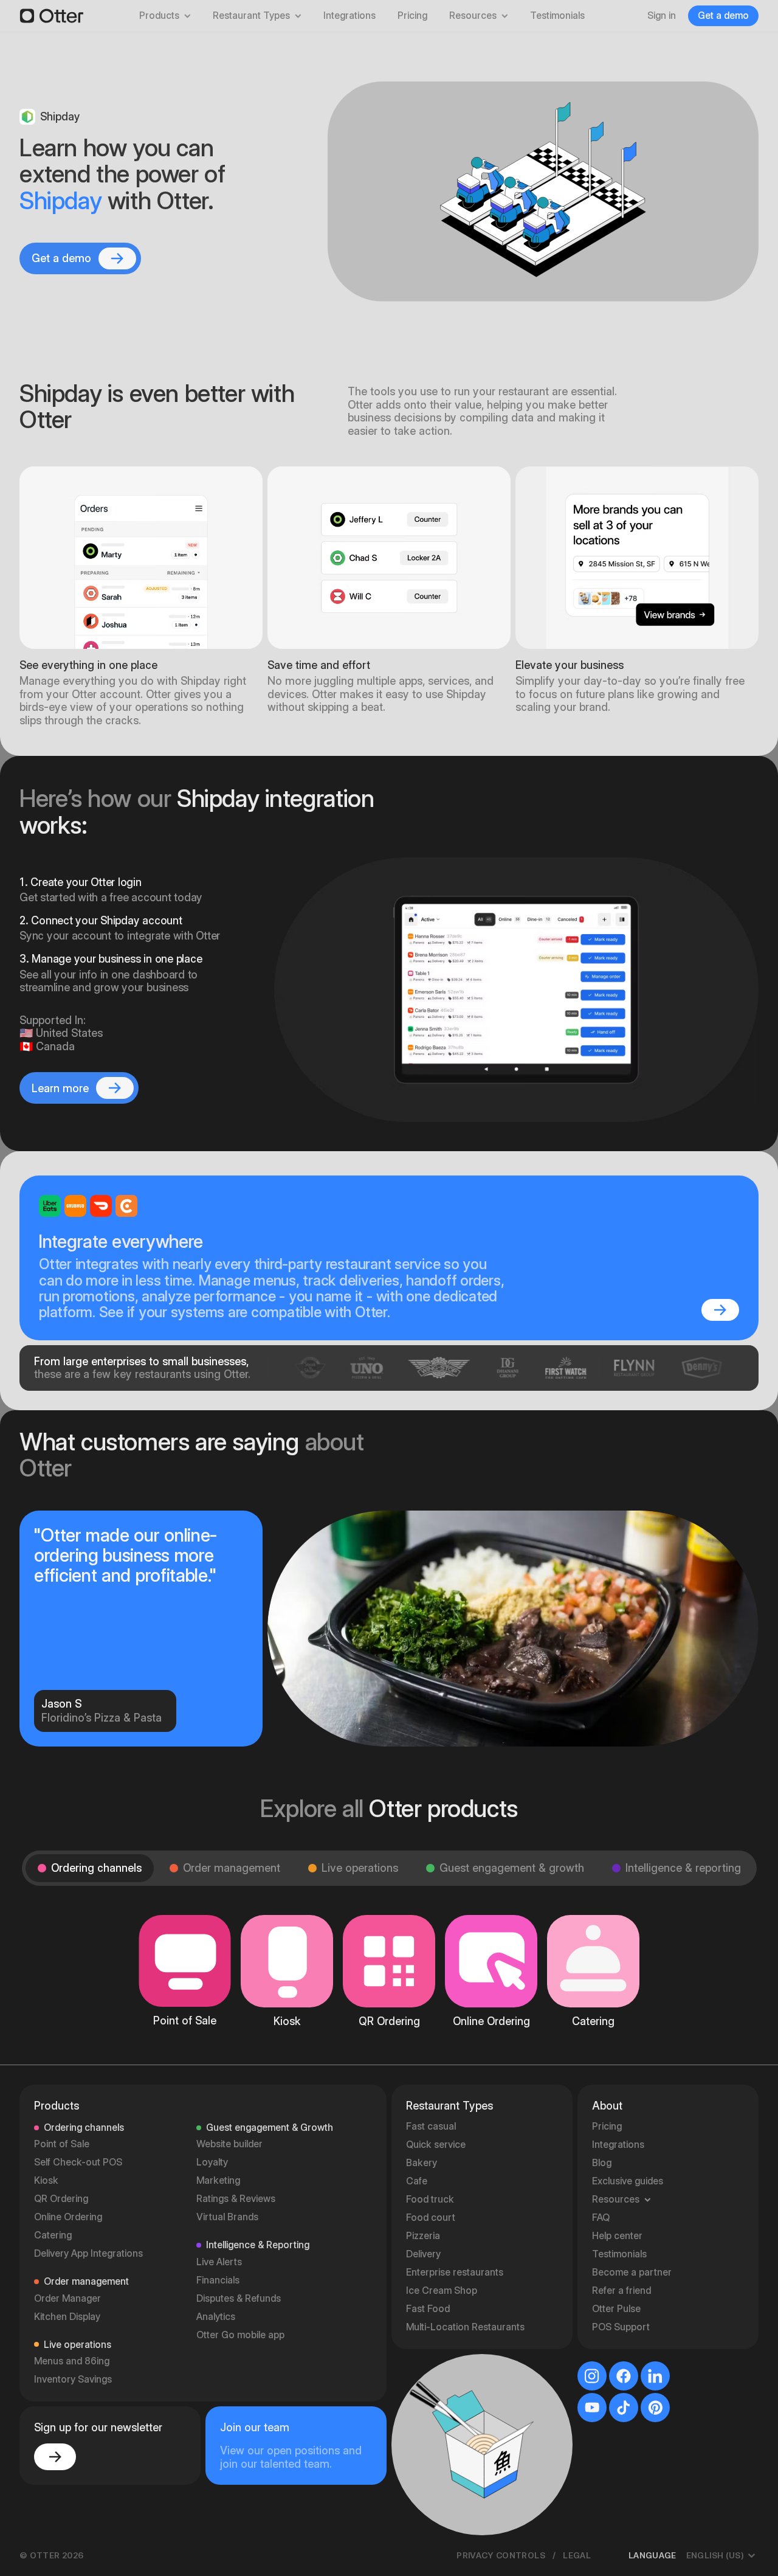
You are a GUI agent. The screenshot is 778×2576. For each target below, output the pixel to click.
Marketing (218, 2180)
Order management (232, 1868)
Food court (431, 2218)
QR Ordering (61, 2199)
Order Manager (67, 2298)
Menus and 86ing (72, 2361)
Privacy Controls (501, 2555)
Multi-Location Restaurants (465, 2327)
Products (159, 16)
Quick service (436, 2145)
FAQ (601, 2218)
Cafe (417, 2181)
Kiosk (46, 2180)
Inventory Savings (73, 2379)
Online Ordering (68, 2217)
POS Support (621, 2327)
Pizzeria (423, 2236)
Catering (53, 2235)
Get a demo (723, 16)
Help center (617, 2236)
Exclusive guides (628, 2181)
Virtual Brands (227, 2217)
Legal (577, 2555)
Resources (473, 16)
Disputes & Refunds (239, 2298)
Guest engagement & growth (512, 1868)
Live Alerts (219, 2262)
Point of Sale (62, 2144)
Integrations (349, 16)
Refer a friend (621, 2290)
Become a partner (632, 2272)
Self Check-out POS (78, 2162)
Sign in (662, 16)
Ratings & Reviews (236, 2199)
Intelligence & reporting (683, 1868)
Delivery (423, 2254)
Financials (218, 2280)
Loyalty (212, 2162)
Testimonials (557, 16)
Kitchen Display (67, 2317)
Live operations (360, 1868)
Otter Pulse (616, 2309)
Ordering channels (96, 1868)
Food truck (430, 2199)
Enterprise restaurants (455, 2272)
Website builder (229, 2144)
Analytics (216, 2317)
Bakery (422, 2163)
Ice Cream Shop (442, 2290)
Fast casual (431, 2126)
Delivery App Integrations (88, 2253)
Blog (602, 2163)
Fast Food (428, 2309)
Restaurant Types (251, 16)
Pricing (412, 16)
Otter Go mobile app (240, 2335)
